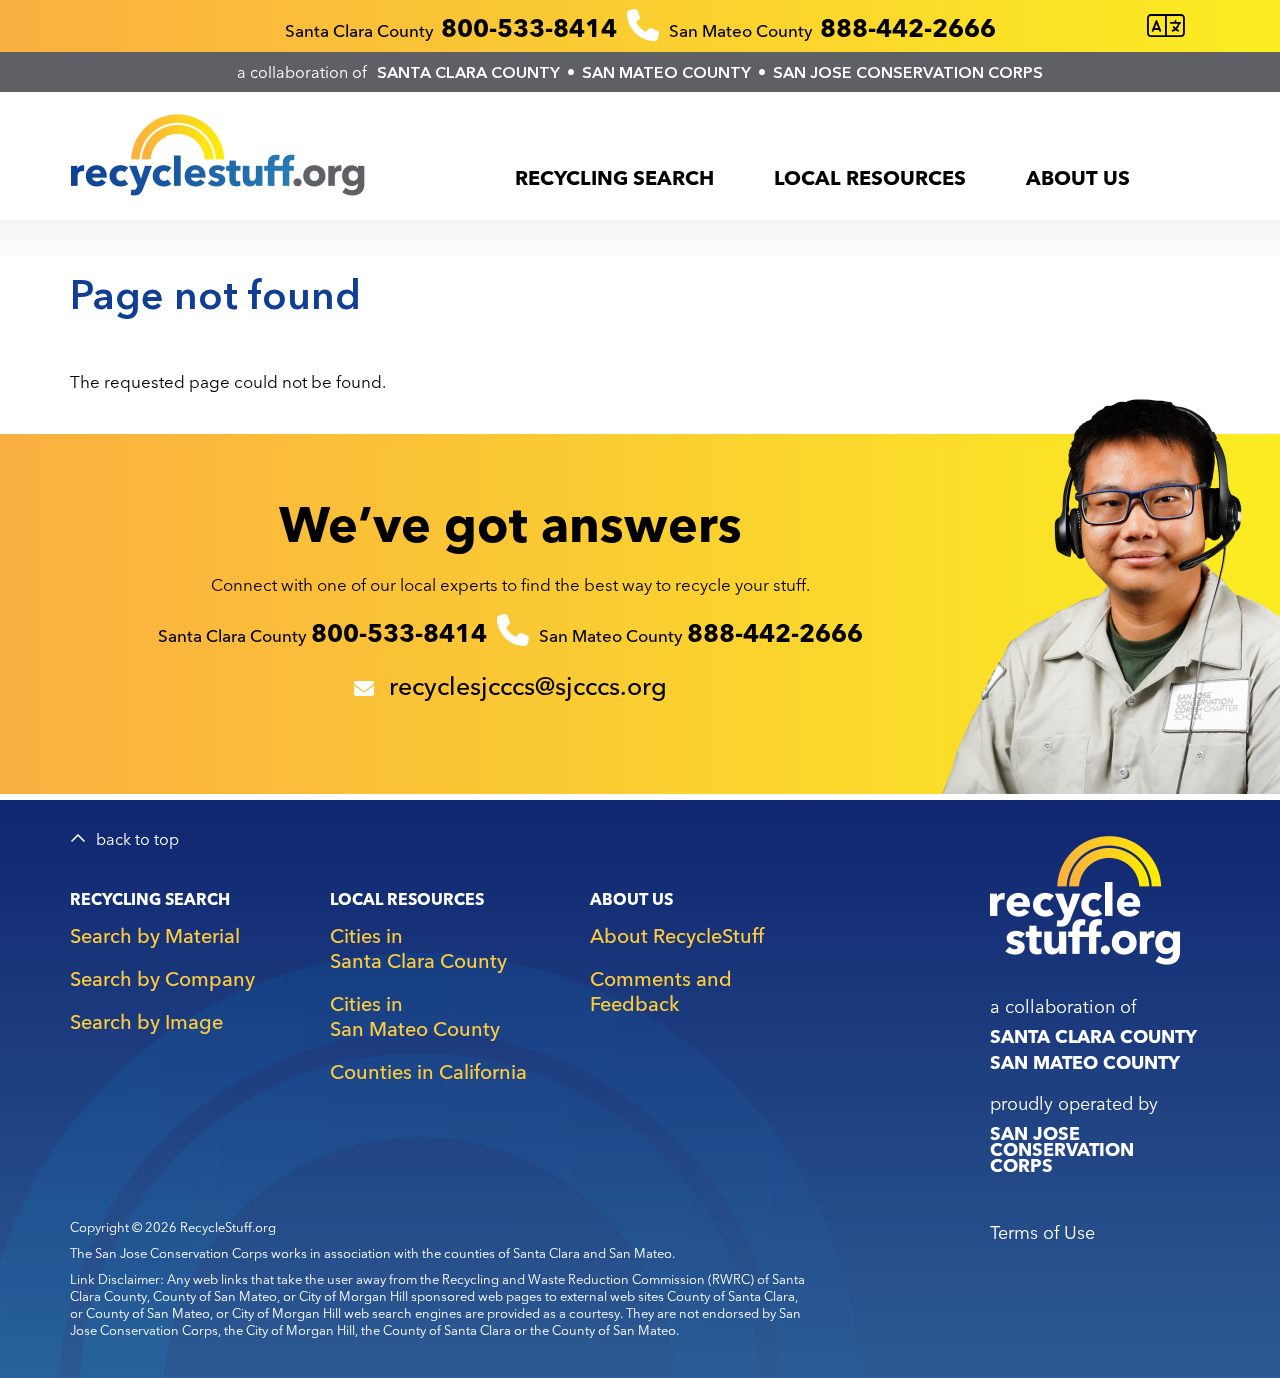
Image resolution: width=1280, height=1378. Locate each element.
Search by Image (146, 1021)
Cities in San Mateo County (415, 1016)
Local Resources (870, 177)
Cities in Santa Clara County (418, 948)
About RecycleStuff (677, 935)
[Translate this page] (1166, 26)
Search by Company (162, 978)
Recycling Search (614, 177)
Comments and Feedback (661, 991)
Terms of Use (1042, 1232)
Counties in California (428, 1071)
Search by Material (155, 935)
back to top (137, 839)
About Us (1078, 177)
